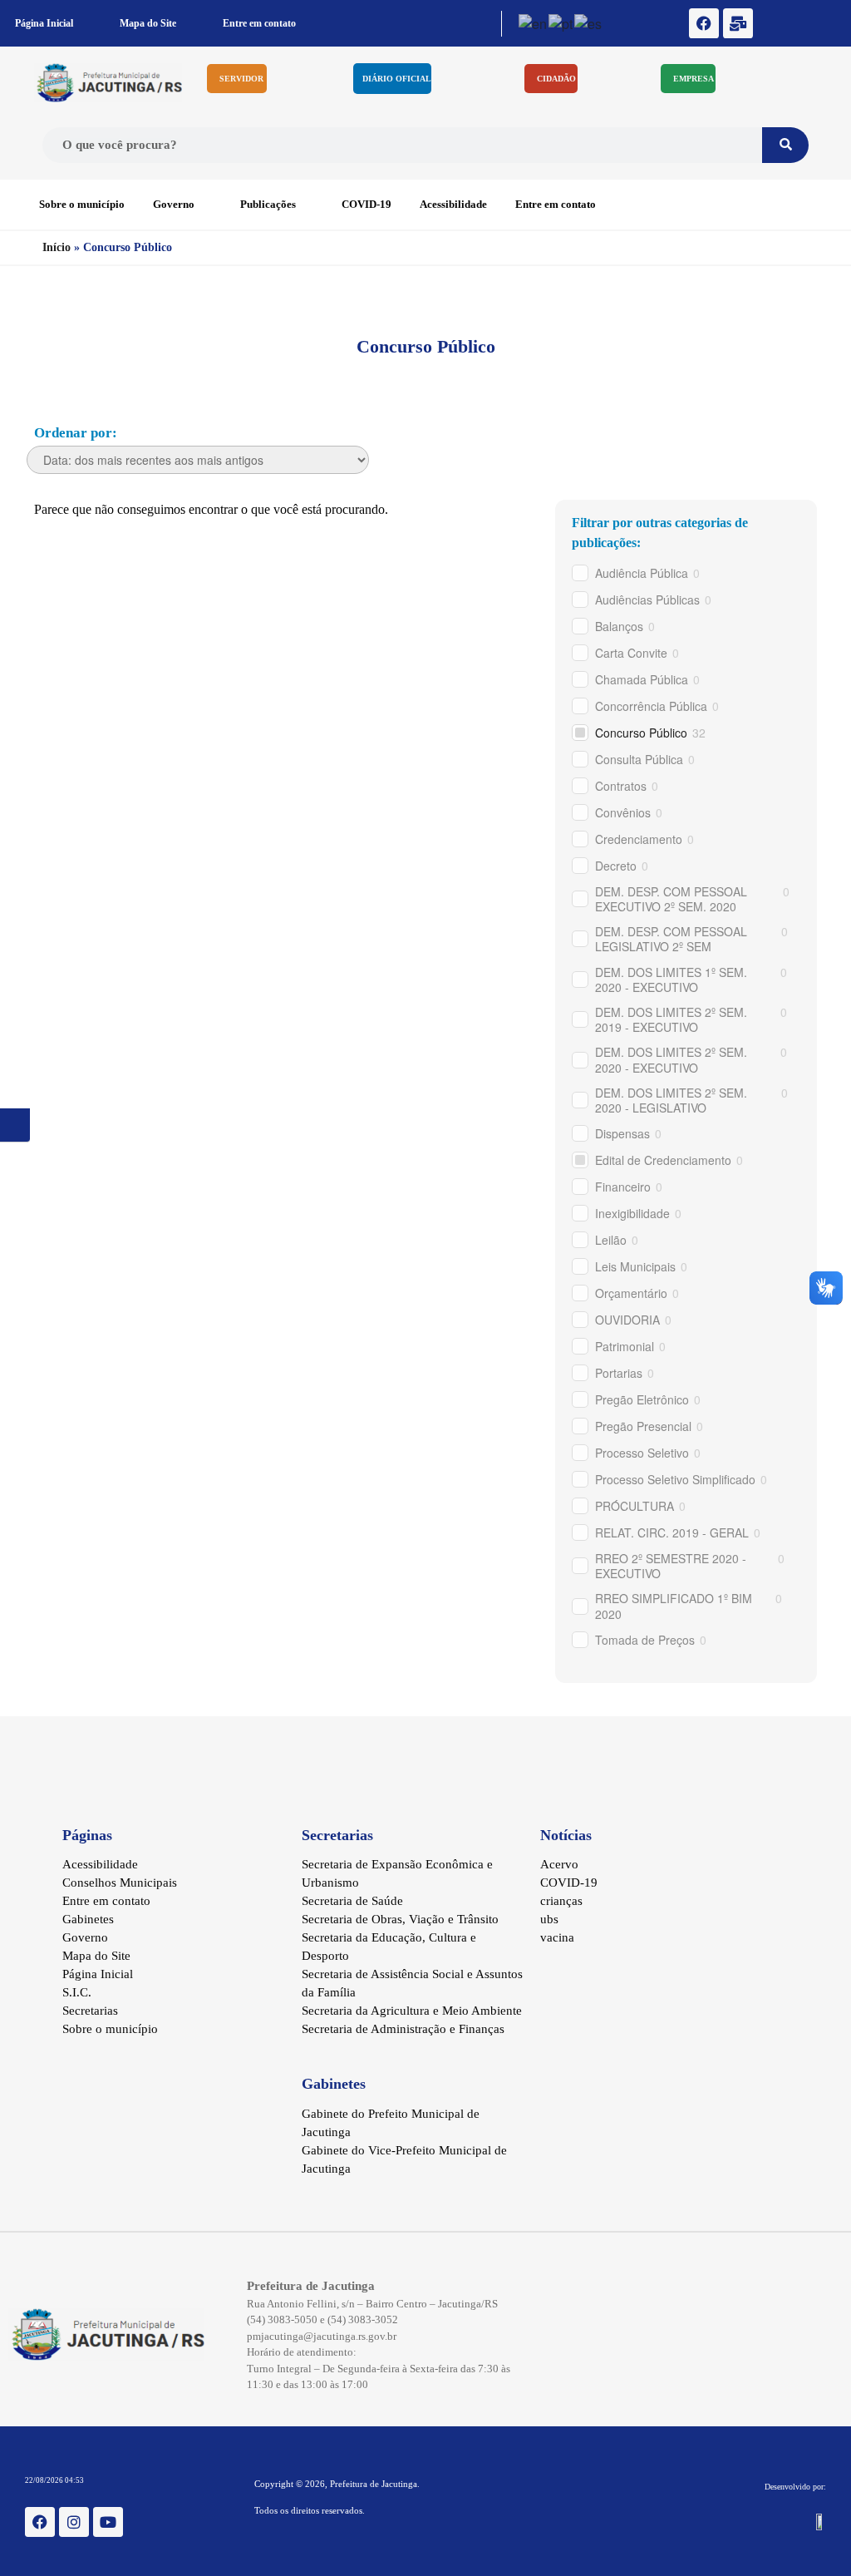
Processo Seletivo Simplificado (675, 1479)
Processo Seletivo (642, 1453)
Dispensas (622, 1133)
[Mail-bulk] (738, 23)
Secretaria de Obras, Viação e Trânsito (400, 1919)
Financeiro (623, 1187)
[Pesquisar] (785, 145)
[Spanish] (589, 22)
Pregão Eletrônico (642, 1399)
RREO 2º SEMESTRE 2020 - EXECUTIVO (671, 1566)
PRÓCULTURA (635, 1506)
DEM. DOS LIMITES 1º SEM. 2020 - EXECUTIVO (671, 980)
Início (57, 247)
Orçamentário (631, 1293)
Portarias (619, 1373)
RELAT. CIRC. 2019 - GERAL (672, 1532)
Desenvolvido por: (795, 2487)
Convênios (623, 812)
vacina (557, 1937)
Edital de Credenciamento (663, 1160)
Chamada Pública (642, 679)
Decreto (616, 866)
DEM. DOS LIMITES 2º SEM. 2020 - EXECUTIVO (671, 1059)
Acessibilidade (453, 204)
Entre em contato (259, 23)
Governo (174, 204)
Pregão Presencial (643, 1426)
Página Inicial (44, 23)
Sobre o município (82, 204)
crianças (561, 1901)
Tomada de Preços (645, 1640)
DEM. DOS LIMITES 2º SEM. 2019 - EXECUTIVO (671, 1019)
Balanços (619, 626)
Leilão (611, 1240)
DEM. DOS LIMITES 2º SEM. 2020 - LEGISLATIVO (671, 1100)
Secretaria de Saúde (352, 1901)
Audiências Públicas (647, 600)
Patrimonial (625, 1346)
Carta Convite (631, 653)
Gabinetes (88, 1919)
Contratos (621, 786)
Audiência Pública (642, 573)
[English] (534, 22)
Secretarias (90, 2011)
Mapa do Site (148, 23)
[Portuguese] (561, 22)
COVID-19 (366, 204)
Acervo (559, 1864)
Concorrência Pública (651, 706)
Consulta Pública (639, 759)
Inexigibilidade (632, 1213)
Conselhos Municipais (120, 1883)
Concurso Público (641, 733)
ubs (549, 1919)
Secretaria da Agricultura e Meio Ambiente (412, 2011)
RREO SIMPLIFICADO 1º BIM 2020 (674, 1606)
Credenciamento (639, 839)
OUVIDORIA (627, 1320)
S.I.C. (77, 1992)
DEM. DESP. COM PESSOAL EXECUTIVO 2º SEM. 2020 (671, 899)
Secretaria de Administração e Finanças (403, 2029)
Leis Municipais (635, 1266)
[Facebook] (704, 23)
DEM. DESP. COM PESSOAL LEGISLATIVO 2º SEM (671, 939)
